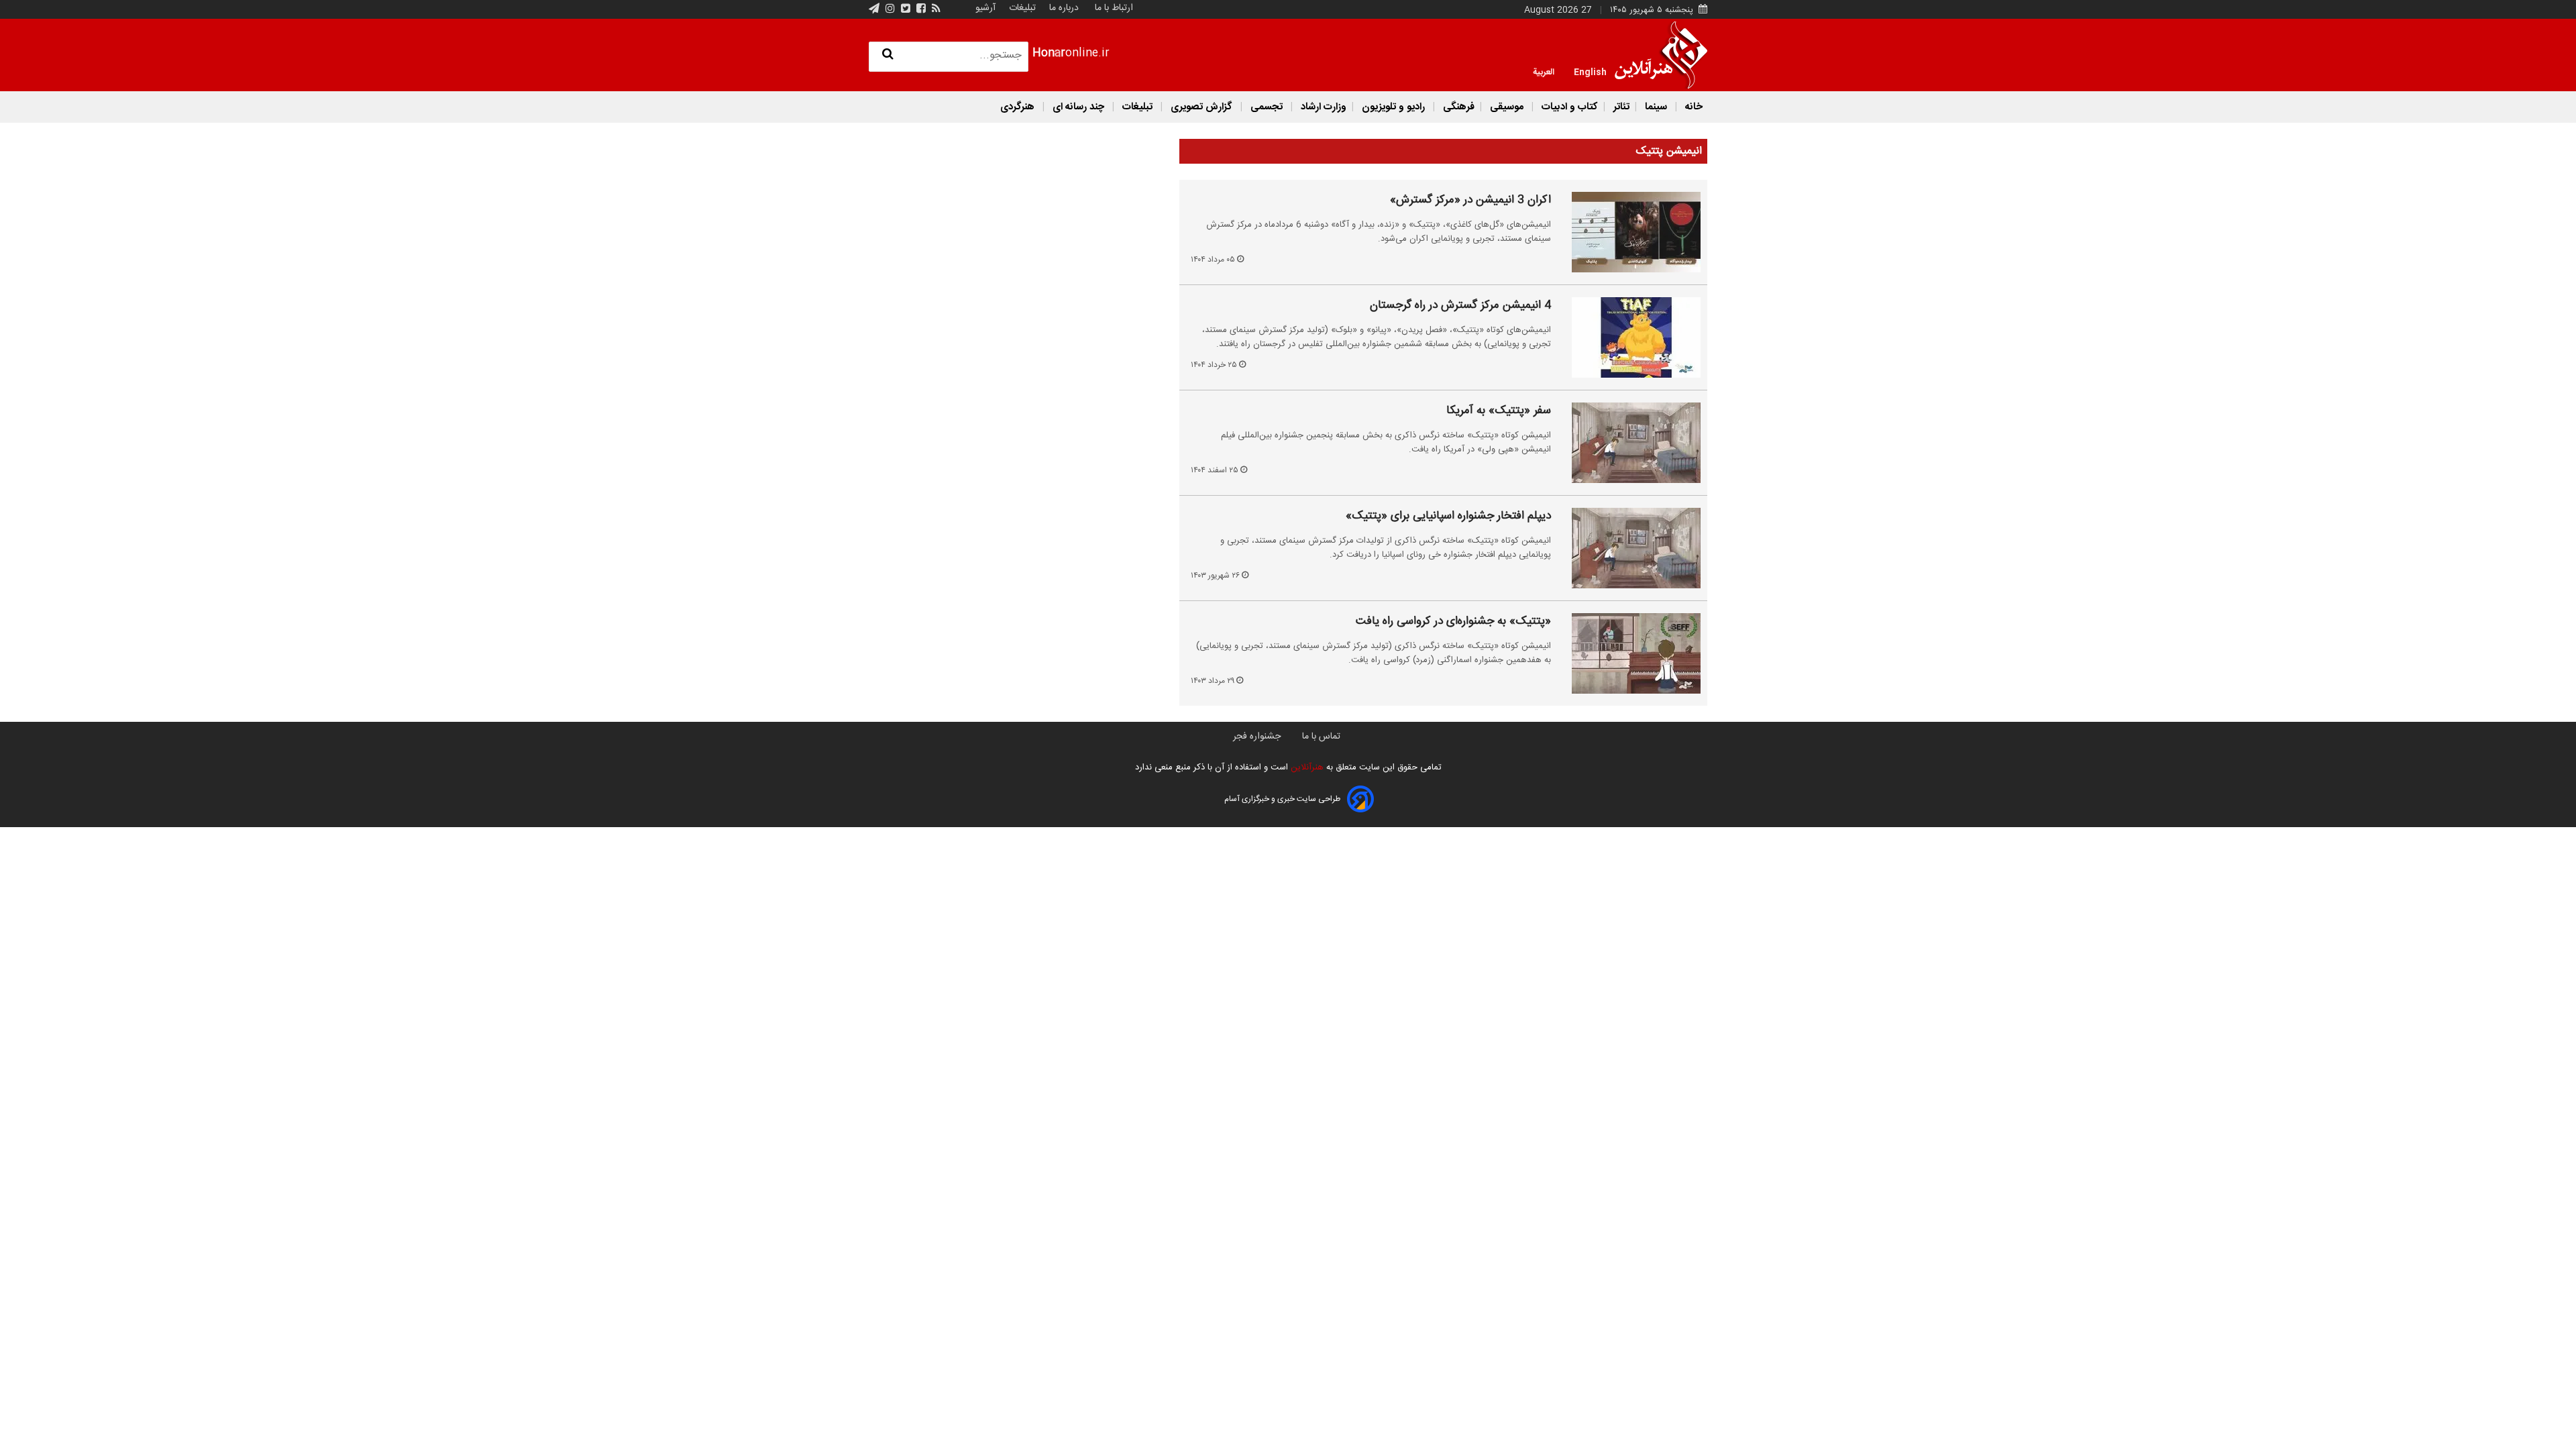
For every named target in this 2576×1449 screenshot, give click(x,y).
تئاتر (1620, 107)
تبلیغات (1021, 8)
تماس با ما (1321, 737)
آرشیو (985, 8)
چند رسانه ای (1078, 107)
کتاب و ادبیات (1568, 107)
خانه (1693, 107)
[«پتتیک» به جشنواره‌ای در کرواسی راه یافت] (1628, 653)
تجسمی (1267, 107)
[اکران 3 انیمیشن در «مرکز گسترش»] (1628, 232)
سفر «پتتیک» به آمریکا (1499, 411)
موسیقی (1507, 107)
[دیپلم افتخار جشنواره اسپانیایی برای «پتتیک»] (1628, 548)
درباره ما (1064, 8)
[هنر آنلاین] (1661, 55)
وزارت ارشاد (1322, 107)
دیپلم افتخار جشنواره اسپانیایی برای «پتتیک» (1448, 517)
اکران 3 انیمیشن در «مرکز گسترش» (1470, 201)
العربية (1544, 71)
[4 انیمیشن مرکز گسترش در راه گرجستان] (1628, 337)
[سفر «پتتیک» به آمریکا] (1628, 443)
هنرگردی (1017, 107)
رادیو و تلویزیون (1393, 107)
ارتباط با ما (1114, 8)
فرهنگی (1457, 107)
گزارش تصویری (1201, 107)
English (1590, 71)
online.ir (1071, 53)
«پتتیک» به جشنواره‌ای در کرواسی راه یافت (1453, 622)
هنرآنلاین (1306, 767)
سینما (1656, 107)
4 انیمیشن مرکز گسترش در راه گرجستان (1460, 306)
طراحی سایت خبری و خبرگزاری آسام (1282, 799)
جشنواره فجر (1257, 737)
